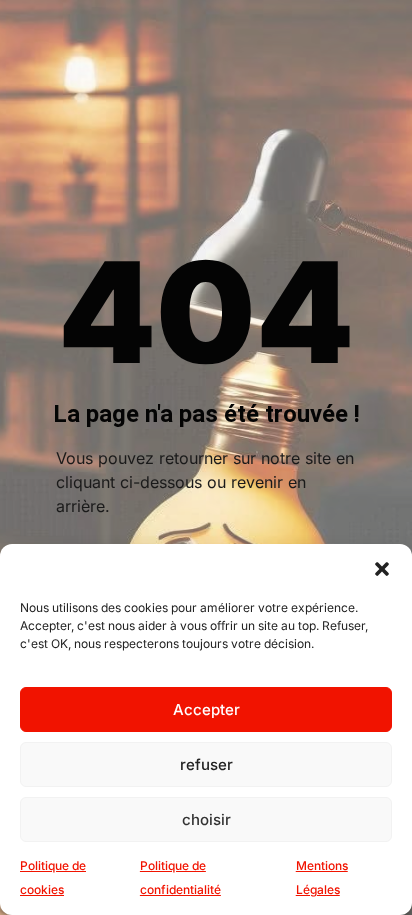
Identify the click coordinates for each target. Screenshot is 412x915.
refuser (206, 764)
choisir (206, 819)
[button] (382, 569)
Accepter (206, 709)
